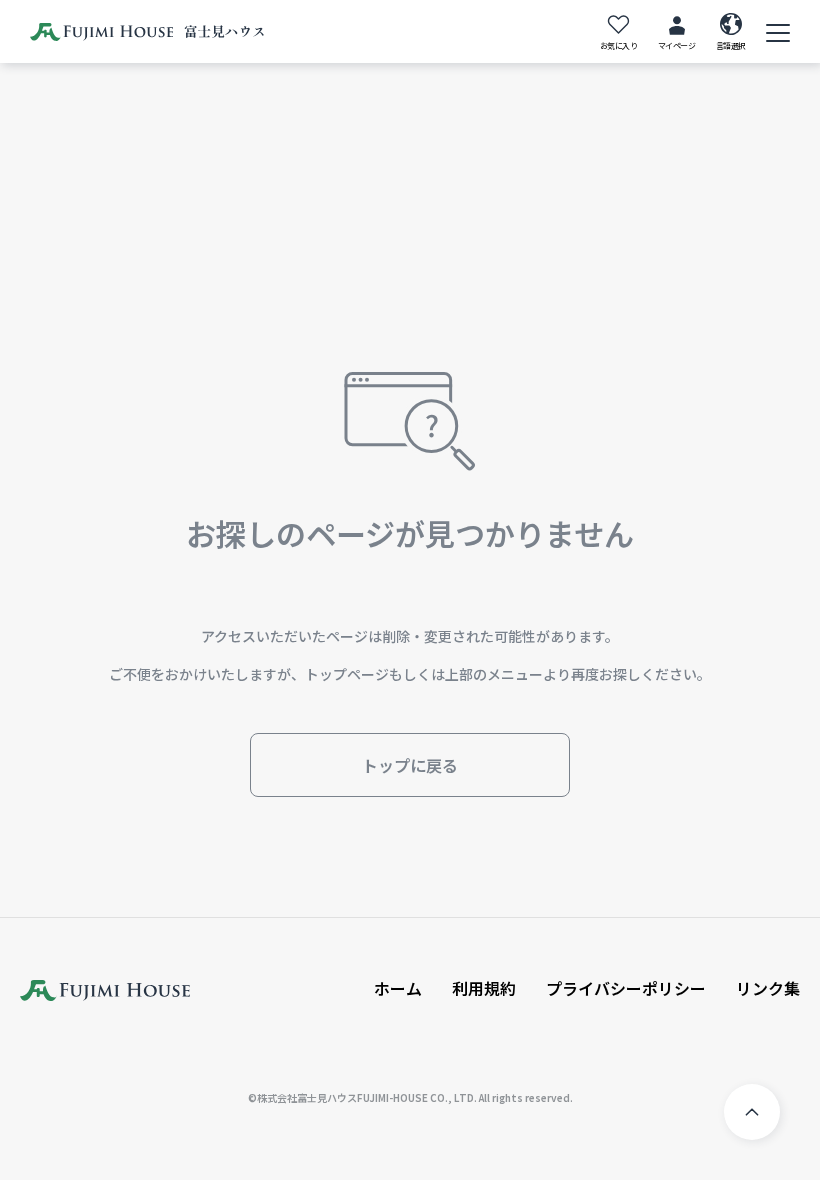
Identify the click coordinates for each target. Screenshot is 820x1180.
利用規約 (484, 988)
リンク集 (768, 988)
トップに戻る (410, 765)
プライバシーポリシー (626, 988)
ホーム (398, 988)
